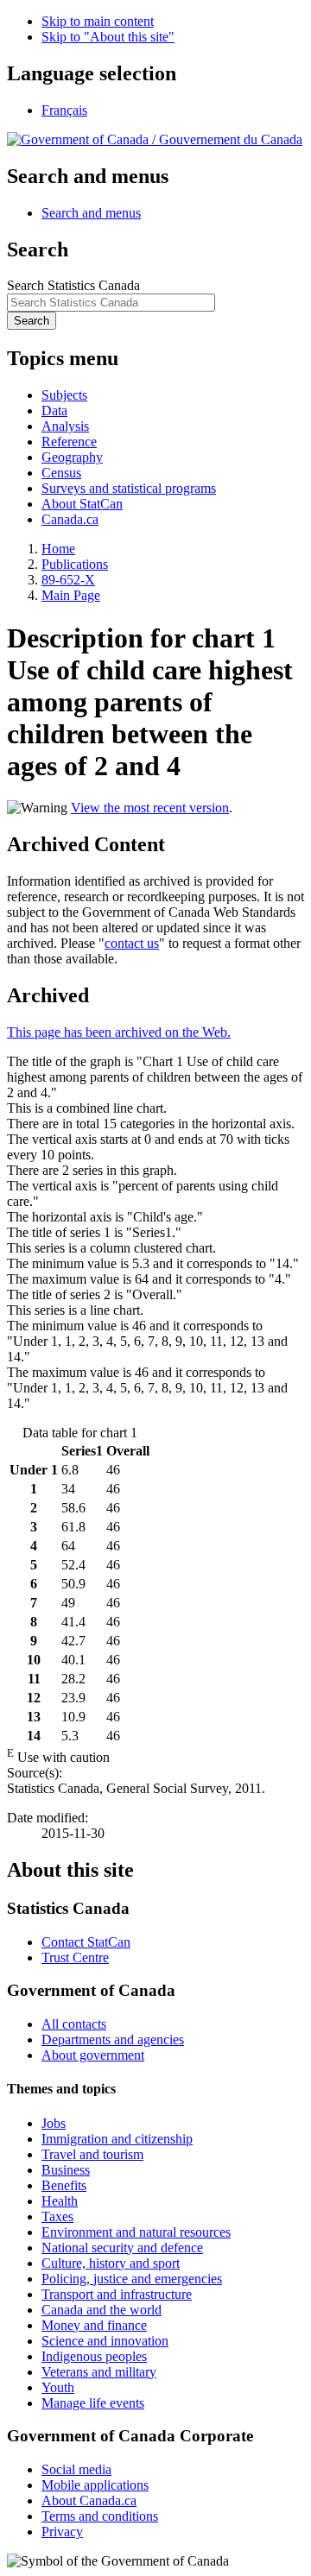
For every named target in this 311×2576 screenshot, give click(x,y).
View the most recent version (150, 808)
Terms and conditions (100, 2516)
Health (60, 2201)
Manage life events (93, 2403)
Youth (58, 2387)
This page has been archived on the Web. (119, 1032)
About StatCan (82, 504)
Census (61, 473)
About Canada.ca (89, 2500)
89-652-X (68, 580)
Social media (76, 2469)
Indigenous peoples (94, 2356)
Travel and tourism (92, 2154)
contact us (132, 943)
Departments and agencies (113, 2039)
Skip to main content (98, 21)
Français (64, 110)
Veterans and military (99, 2372)
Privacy (62, 2532)
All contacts (74, 2024)
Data (54, 410)
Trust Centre (75, 1957)
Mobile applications (95, 2485)
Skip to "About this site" (108, 37)
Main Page (71, 595)
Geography (72, 457)
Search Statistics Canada (73, 285)
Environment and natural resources (136, 2232)
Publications (75, 564)
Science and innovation (105, 2341)
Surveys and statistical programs (129, 488)
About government (93, 2055)
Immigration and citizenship (117, 2139)
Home (58, 549)
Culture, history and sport (111, 2263)
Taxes (57, 2216)
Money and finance (94, 2325)
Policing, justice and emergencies (132, 2279)
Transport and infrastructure (117, 2294)
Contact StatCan (86, 1942)
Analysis (65, 426)
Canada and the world (102, 2310)
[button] (91, 213)
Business (66, 2170)
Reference (69, 442)
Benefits (64, 2185)
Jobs (54, 2123)
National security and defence (122, 2248)
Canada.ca (70, 519)
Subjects (64, 395)
